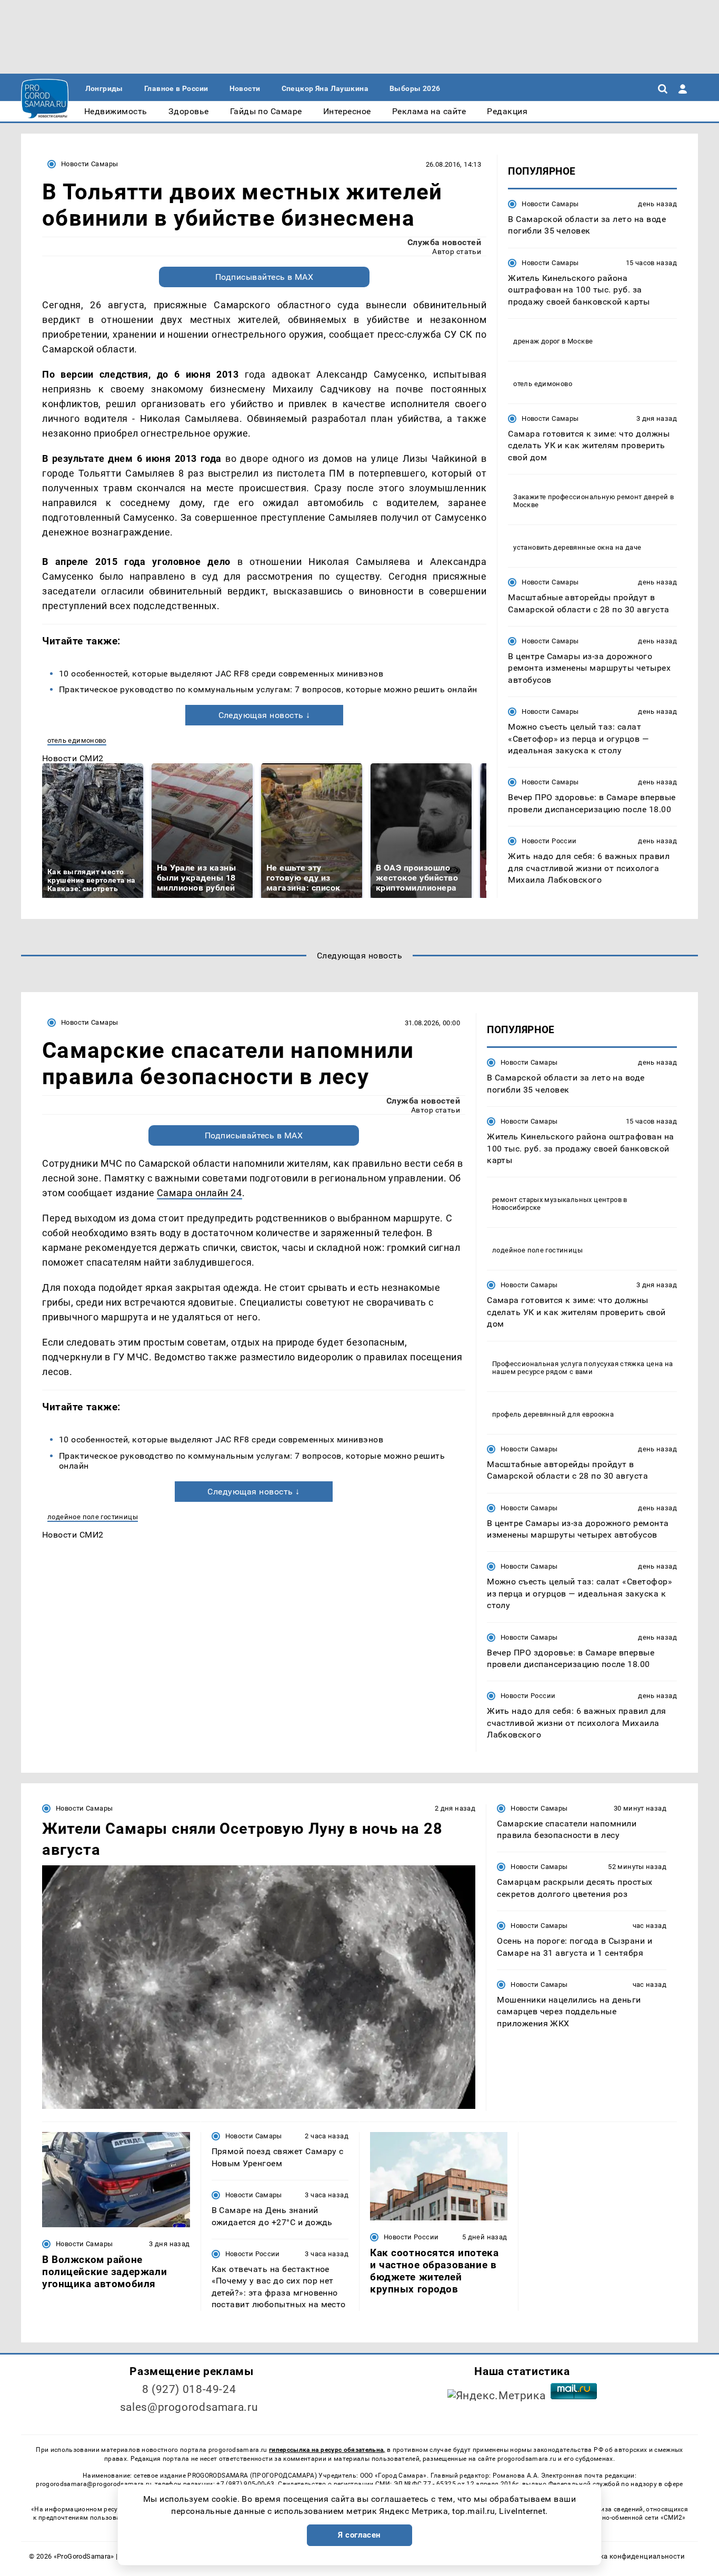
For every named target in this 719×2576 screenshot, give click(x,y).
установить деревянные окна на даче (577, 547)
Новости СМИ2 (73, 758)
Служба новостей (444, 242)
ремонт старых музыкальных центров (557, 1200)
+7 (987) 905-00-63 (245, 2484)
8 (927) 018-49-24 (189, 2389)
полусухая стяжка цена (623, 1364)
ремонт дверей (642, 497)
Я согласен (359, 2535)
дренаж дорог (537, 341)
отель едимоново (77, 740)
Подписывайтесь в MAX (264, 277)
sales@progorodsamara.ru (189, 2407)
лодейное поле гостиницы (93, 1517)
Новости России (549, 841)
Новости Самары (89, 164)
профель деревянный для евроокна (553, 1414)
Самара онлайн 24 (199, 1193)
